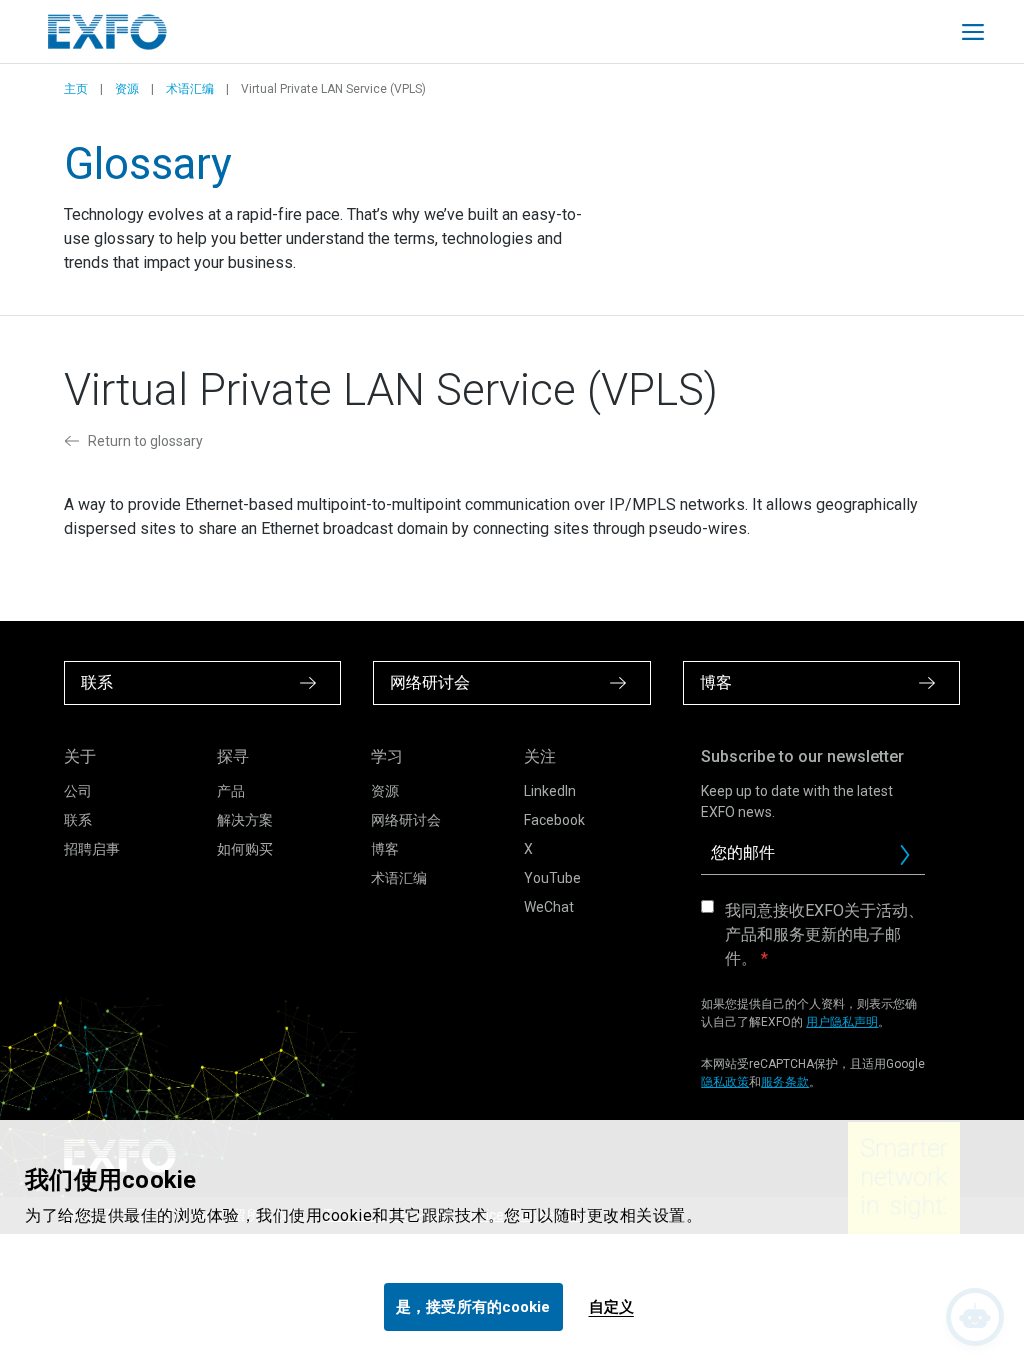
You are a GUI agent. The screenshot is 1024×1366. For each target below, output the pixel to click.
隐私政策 (725, 1082)
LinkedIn (550, 791)
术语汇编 (190, 89)
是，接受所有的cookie (473, 1307)
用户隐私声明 (842, 1022)
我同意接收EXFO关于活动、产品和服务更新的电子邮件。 (824, 934)
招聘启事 (92, 849)
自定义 (611, 1307)
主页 (76, 89)
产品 (231, 791)
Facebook (554, 820)
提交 (913, 860)
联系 (78, 820)
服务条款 (785, 1082)
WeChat (549, 907)
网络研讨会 (406, 820)
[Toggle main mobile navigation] (973, 32)
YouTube (552, 878)
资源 (127, 89)
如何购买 (245, 849)
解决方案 (245, 820)
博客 (385, 849)
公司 (78, 791)
